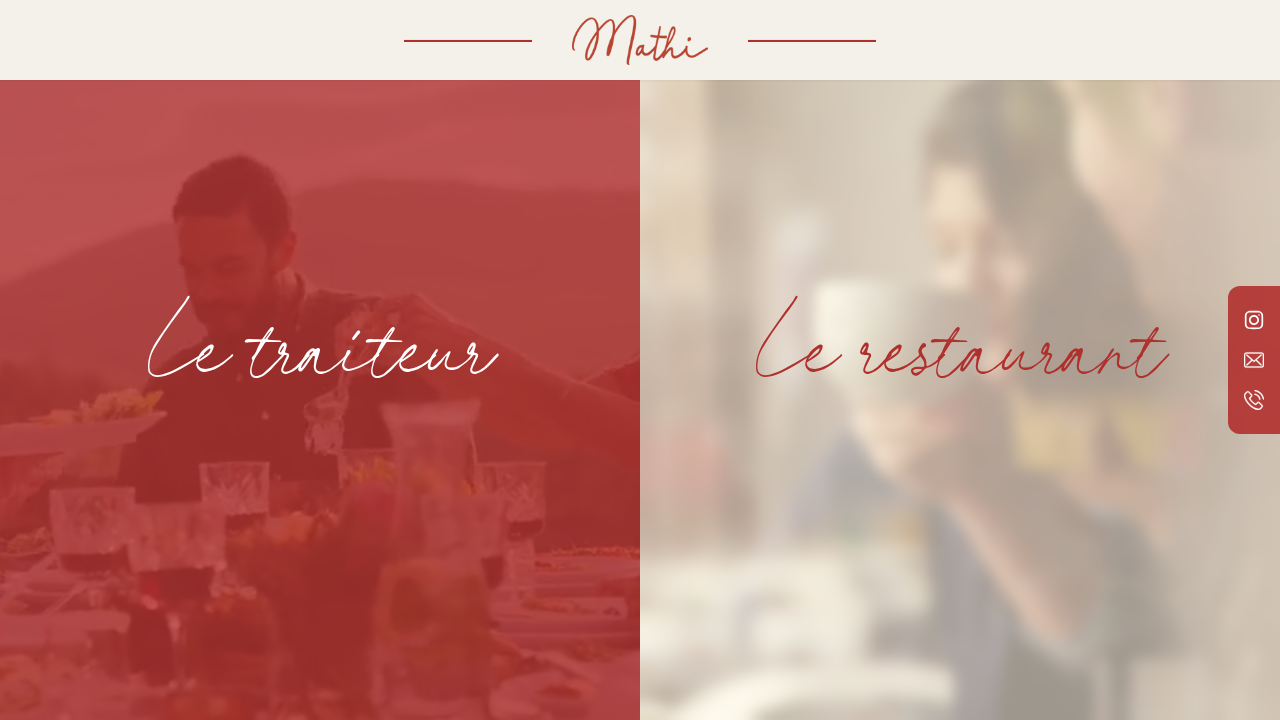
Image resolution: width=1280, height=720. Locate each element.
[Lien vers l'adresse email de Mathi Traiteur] (1254, 360)
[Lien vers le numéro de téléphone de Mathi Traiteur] (1254, 400)
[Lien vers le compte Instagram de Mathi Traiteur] (1254, 320)
